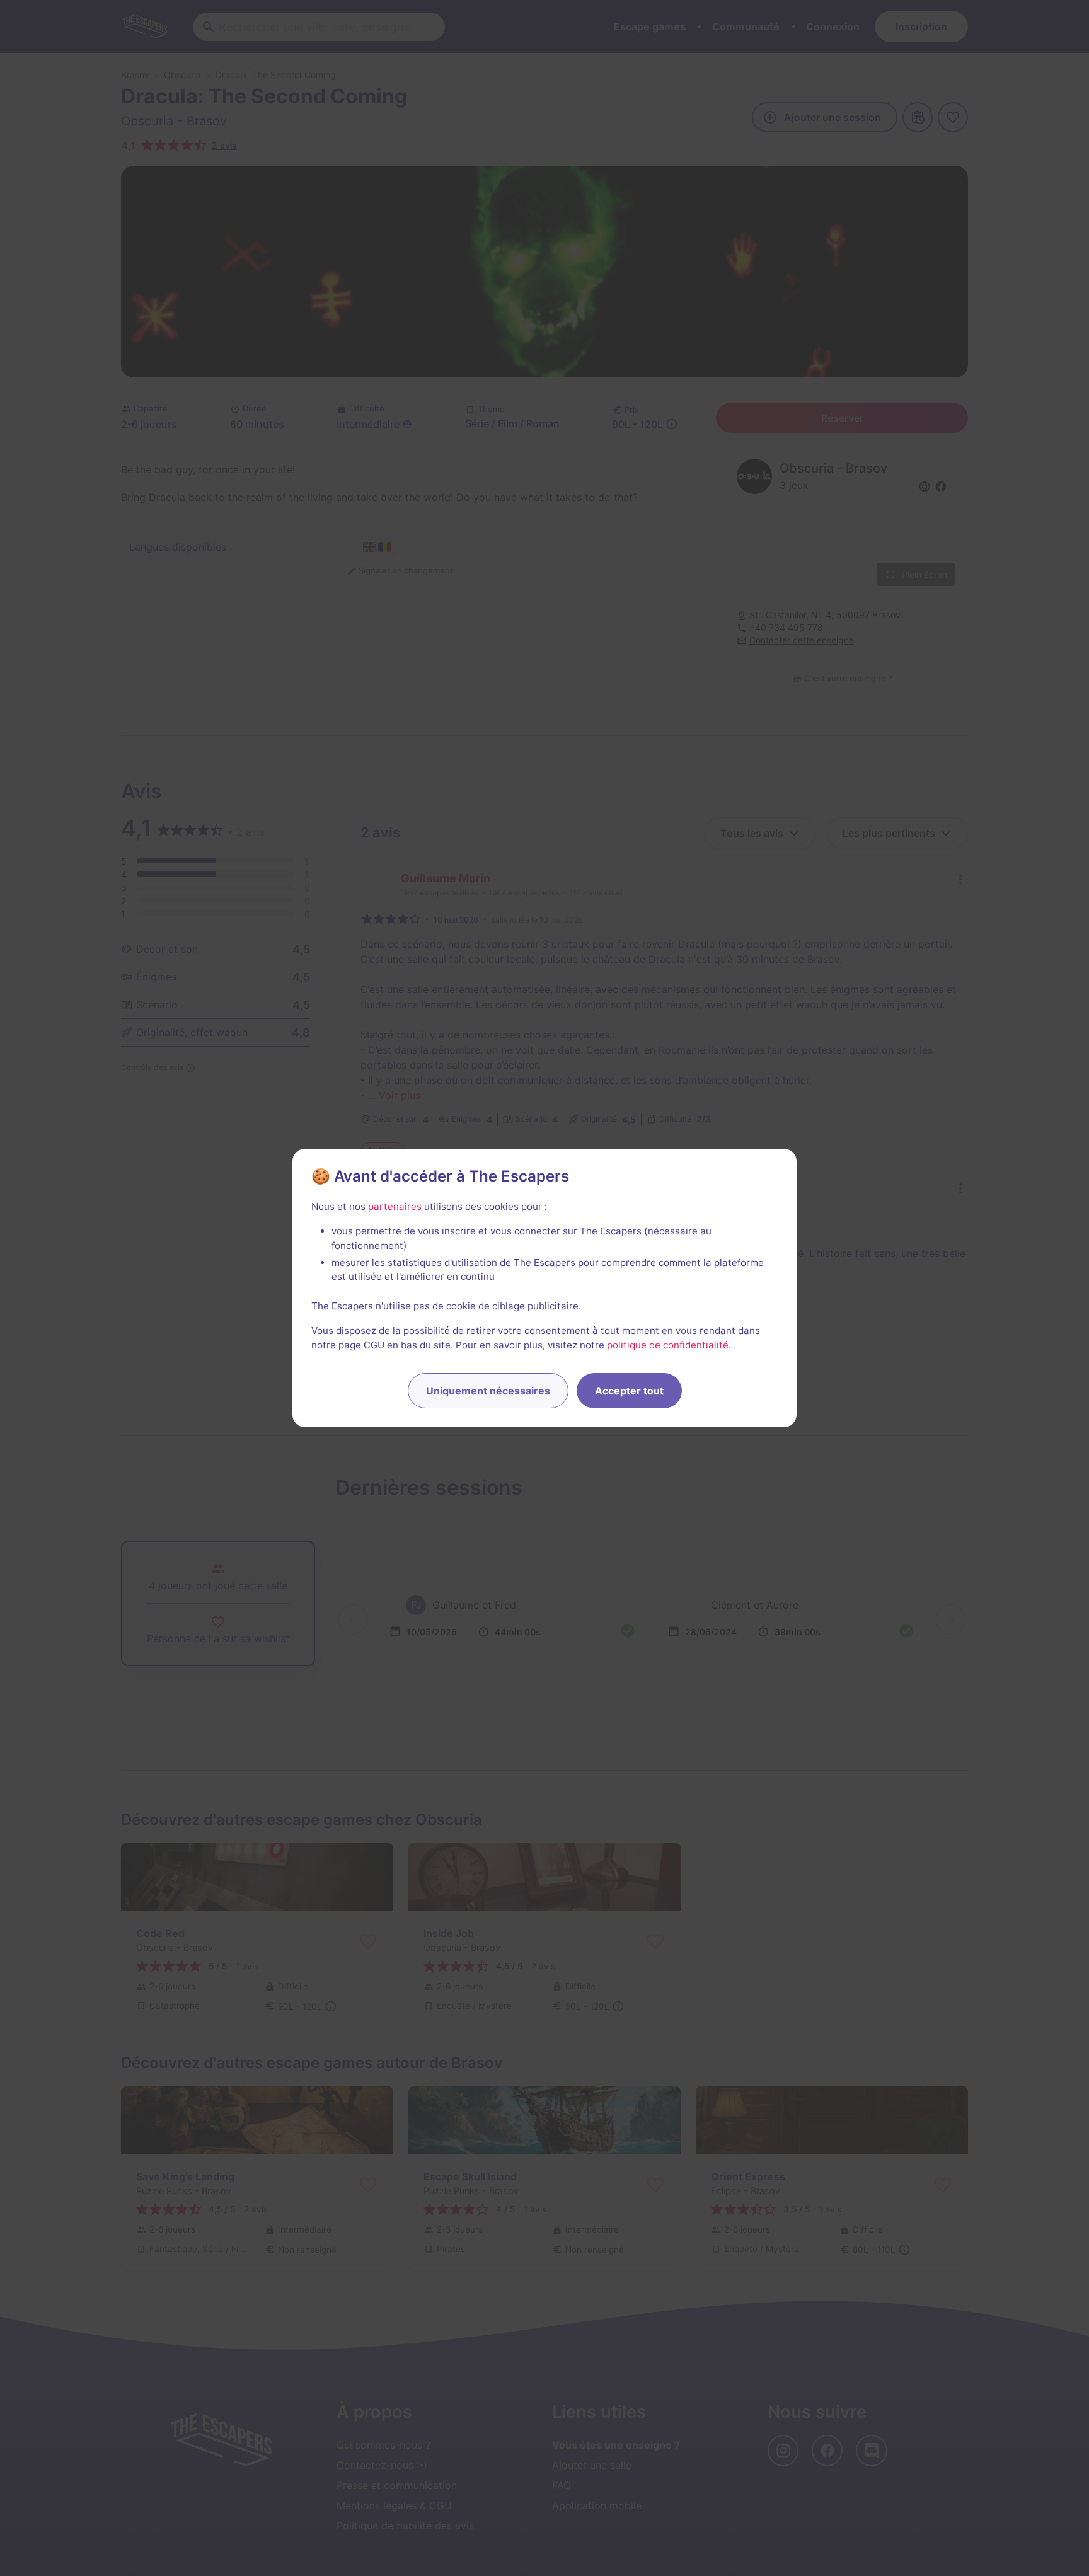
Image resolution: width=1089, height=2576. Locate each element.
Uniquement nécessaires (488, 1391)
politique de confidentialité (668, 1345)
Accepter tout (629, 1391)
